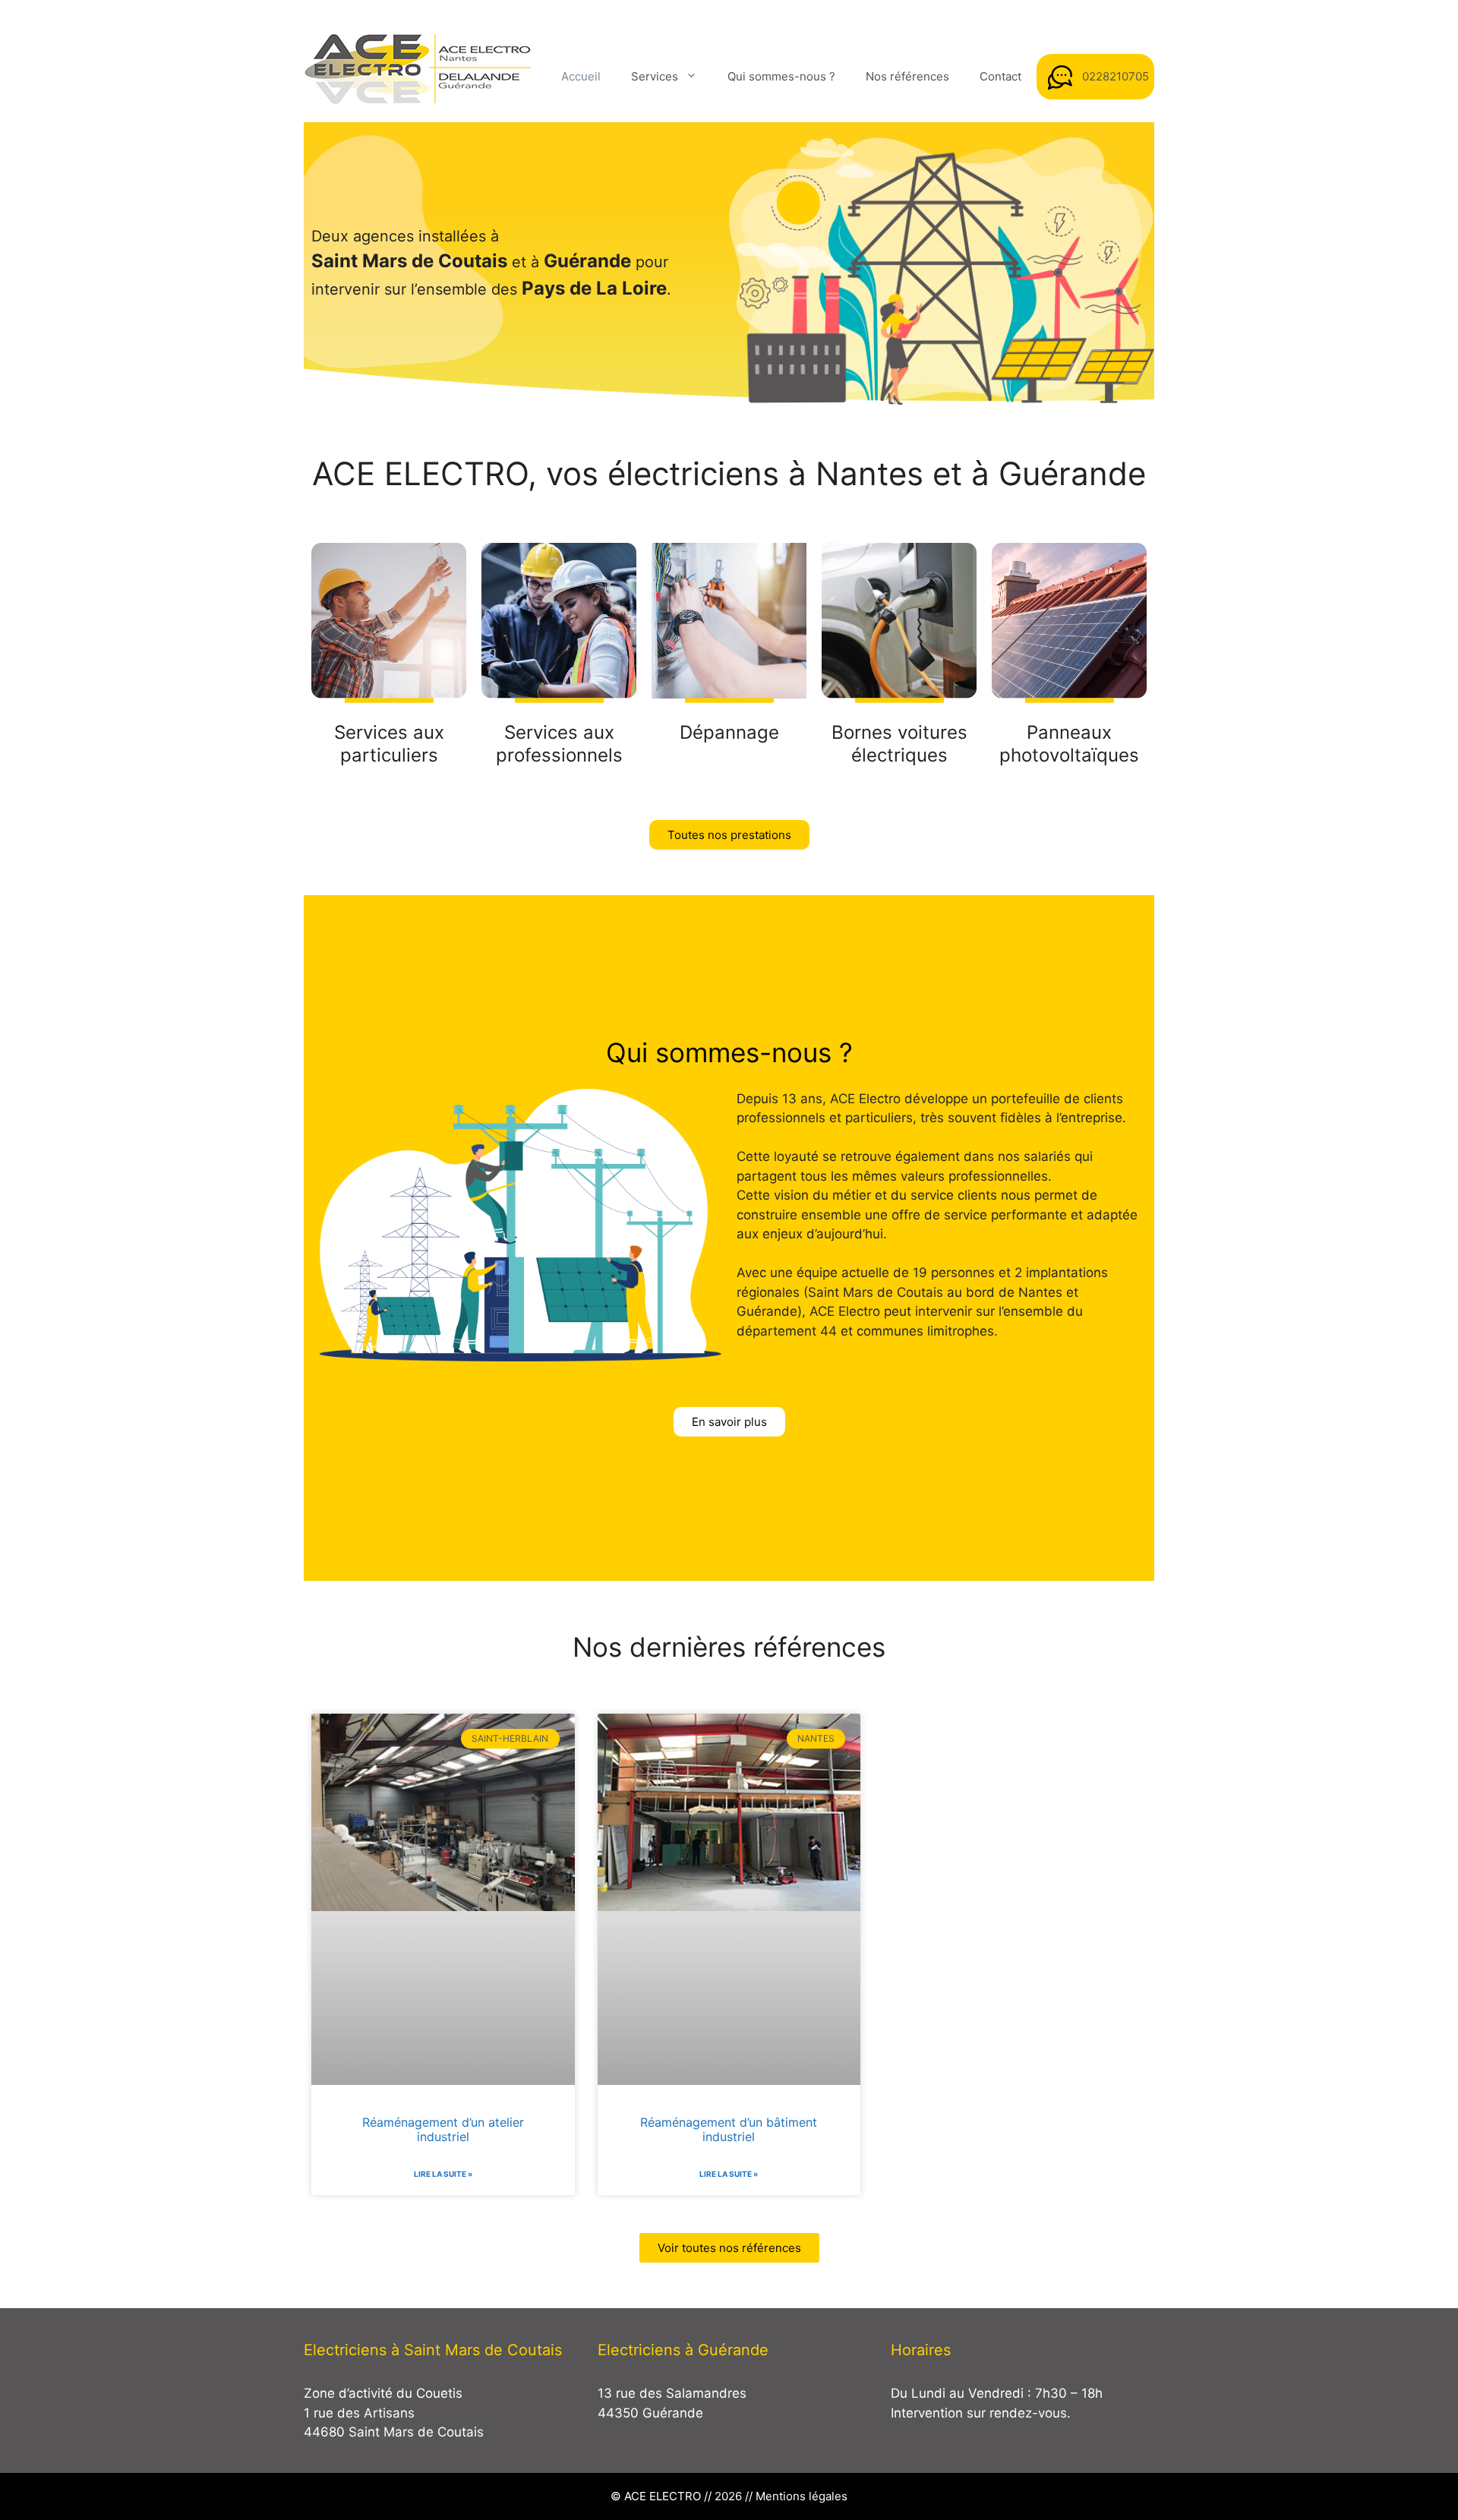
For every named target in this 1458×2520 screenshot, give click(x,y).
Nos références (907, 76)
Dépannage (729, 732)
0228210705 (1116, 76)
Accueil (581, 76)
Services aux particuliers (389, 744)
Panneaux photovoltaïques (1069, 744)
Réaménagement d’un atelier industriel (443, 2129)
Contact (1000, 76)
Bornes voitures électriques (899, 744)
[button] (729, 835)
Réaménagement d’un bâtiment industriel (729, 2129)
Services (655, 76)
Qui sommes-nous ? (781, 76)
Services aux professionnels (559, 744)
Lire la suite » (443, 2174)
